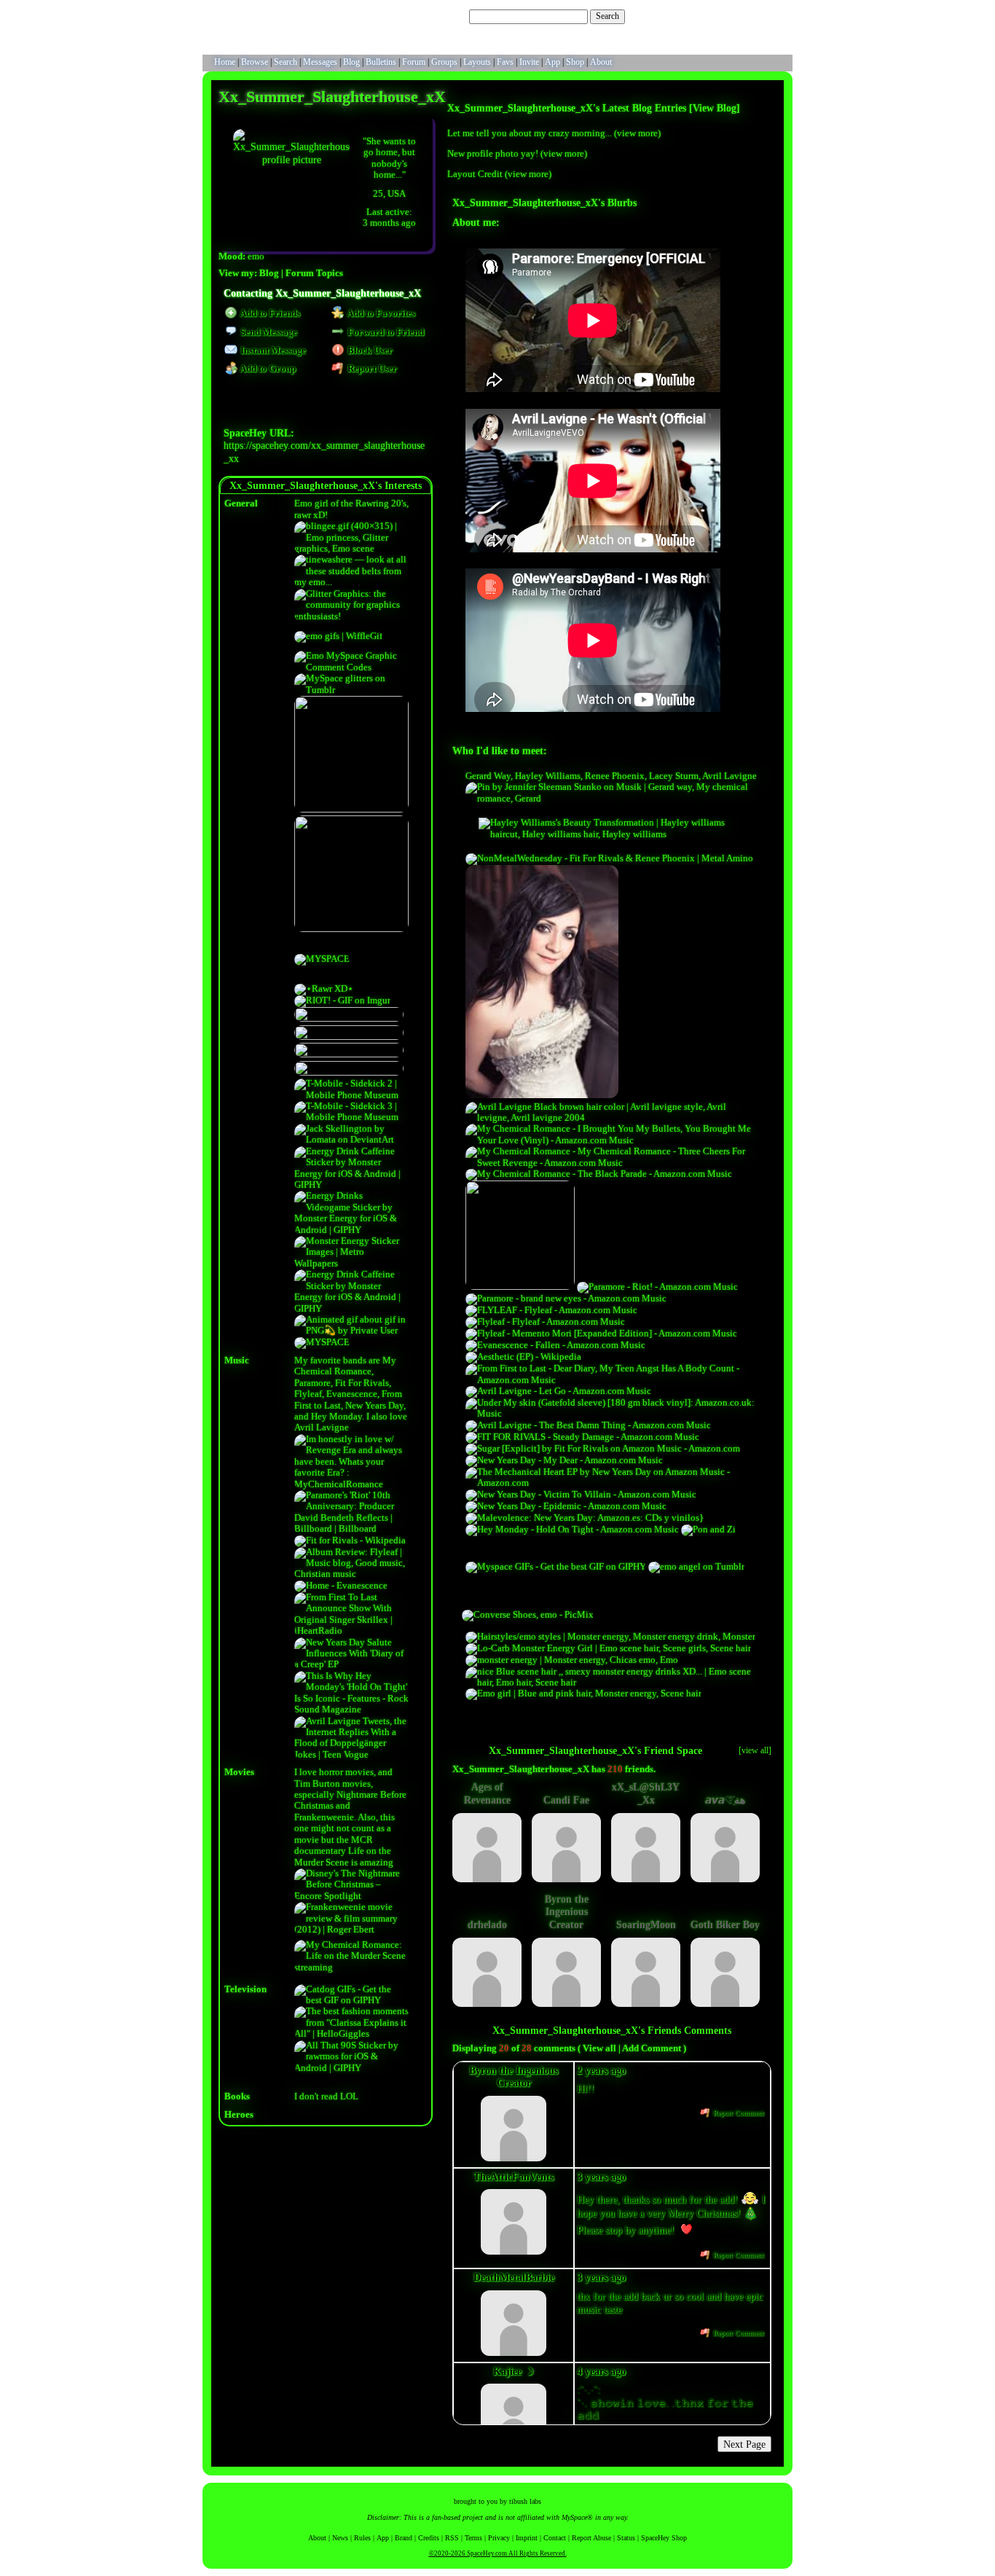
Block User (369, 351)
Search (607, 16)
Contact (555, 2538)
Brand (404, 2538)
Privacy (499, 2538)
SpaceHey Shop (664, 2538)
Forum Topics (314, 273)
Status (626, 2538)
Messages (320, 62)
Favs (505, 62)
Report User (371, 369)
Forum (414, 62)
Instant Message (272, 351)
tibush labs (525, 2501)
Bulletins (381, 62)
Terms (473, 2538)
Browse (255, 62)
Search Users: (443, 16)
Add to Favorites (380, 313)
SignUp (772, 16)
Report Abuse (591, 2538)
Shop (575, 62)
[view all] (755, 1750)
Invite (529, 62)
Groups (444, 62)
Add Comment (652, 2048)
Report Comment (738, 2113)
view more (637, 133)
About (601, 62)
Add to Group (267, 369)
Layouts (477, 62)
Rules (362, 2538)
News (340, 2538)
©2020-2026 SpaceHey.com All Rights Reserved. (498, 2553)
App (552, 62)
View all (599, 2048)
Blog (351, 62)
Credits (429, 2538)
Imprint (527, 2538)
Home (225, 62)
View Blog (715, 108)
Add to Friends (269, 313)
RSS (452, 2538)
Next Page (744, 2444)
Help (717, 16)
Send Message (268, 332)
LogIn (742, 16)
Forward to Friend (385, 332)
